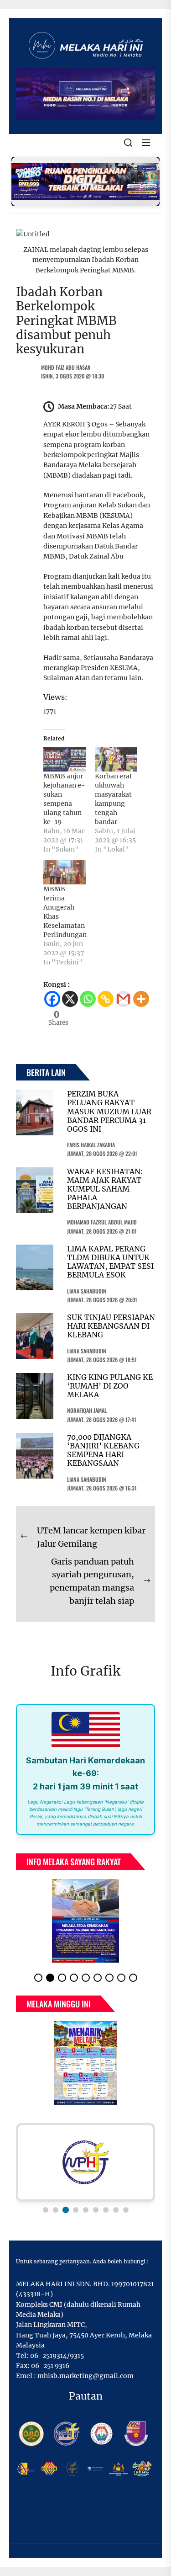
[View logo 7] (106, 2217)
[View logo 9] (126, 2217)
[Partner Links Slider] (85, 2170)
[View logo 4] (75, 2217)
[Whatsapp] (88, 999)
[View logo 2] (56, 2217)
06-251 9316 (50, 2373)
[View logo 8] (116, 2217)
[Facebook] (52, 999)
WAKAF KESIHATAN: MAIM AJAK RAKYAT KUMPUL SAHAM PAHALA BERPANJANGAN (105, 1189)
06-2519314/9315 (57, 2363)
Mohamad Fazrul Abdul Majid (102, 1222)
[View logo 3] (66, 2217)
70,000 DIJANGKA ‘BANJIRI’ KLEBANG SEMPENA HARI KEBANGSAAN (103, 1450)
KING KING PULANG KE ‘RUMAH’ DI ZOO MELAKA (110, 1386)
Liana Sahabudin (87, 1291)
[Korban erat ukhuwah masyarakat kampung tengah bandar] (116, 759)
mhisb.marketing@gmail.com (85, 2383)
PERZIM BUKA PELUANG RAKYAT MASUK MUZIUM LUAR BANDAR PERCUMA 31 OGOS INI (109, 1111)
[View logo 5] (86, 2217)
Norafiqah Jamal (87, 1410)
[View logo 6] (96, 2217)
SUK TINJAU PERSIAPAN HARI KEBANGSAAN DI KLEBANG (111, 1326)
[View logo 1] (46, 2217)
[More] (141, 999)
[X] (70, 999)
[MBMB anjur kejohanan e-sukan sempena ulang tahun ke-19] (65, 759)
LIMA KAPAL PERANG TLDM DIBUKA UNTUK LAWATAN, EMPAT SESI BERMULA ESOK (110, 1262)
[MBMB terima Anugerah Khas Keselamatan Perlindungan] (65, 872)
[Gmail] (123, 999)
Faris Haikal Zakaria (91, 1145)
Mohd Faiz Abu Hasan (66, 367)
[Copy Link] (106, 999)
